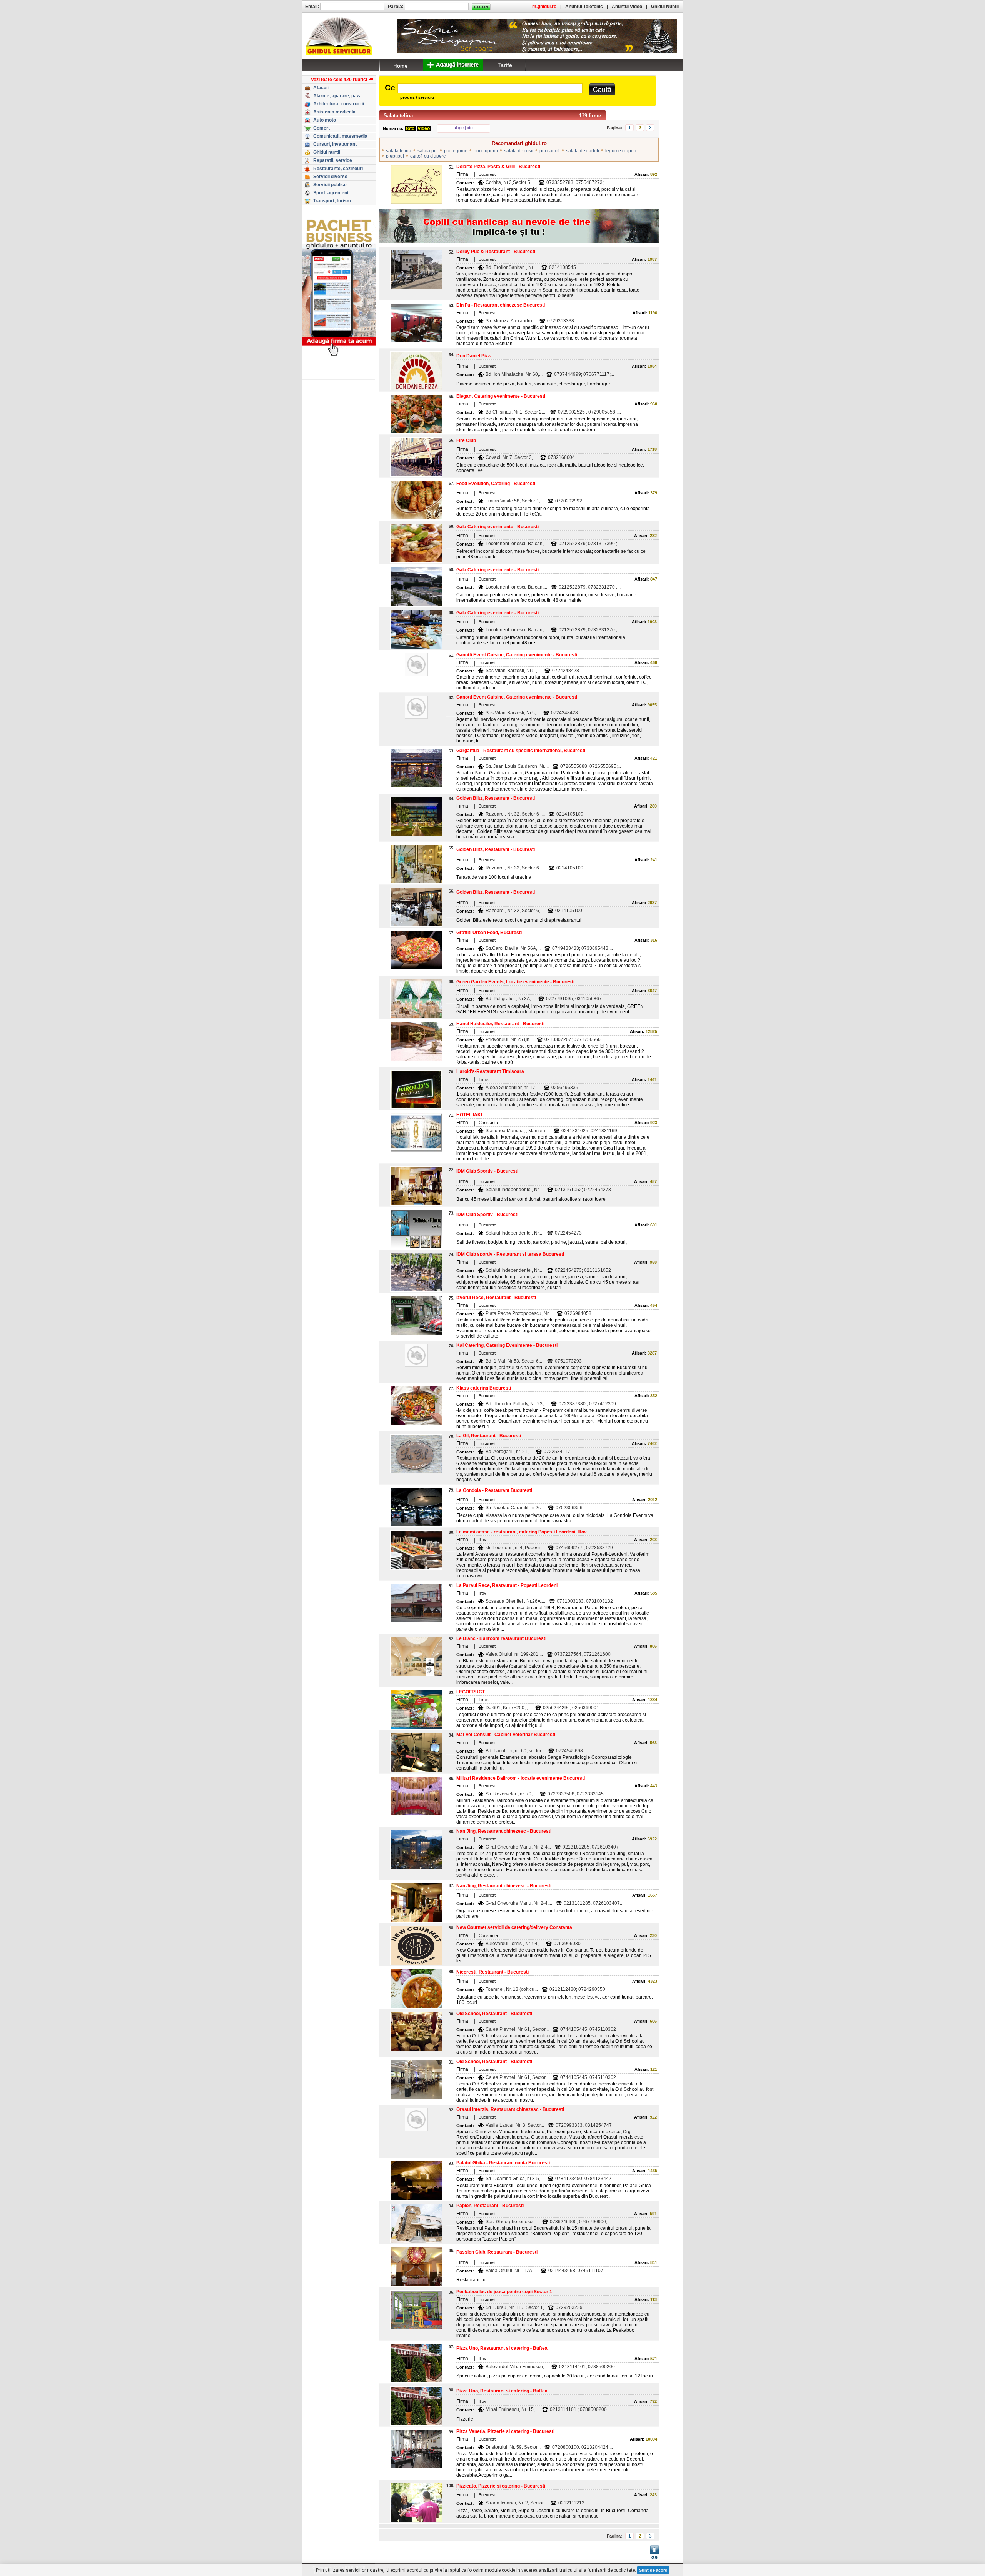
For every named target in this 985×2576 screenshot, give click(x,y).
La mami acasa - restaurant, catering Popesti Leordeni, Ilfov (522, 1532)
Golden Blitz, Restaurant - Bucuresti (496, 798)
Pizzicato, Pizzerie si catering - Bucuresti (501, 2486)
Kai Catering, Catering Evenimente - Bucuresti (507, 1345)
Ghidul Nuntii (665, 7)
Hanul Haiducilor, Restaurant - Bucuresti (500, 1024)
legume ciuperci (622, 151)
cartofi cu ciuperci (428, 156)
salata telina (399, 151)
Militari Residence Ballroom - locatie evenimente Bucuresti (521, 1778)
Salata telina (398, 116)
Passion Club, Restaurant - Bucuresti (497, 2252)
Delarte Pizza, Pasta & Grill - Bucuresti (498, 167)
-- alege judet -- (464, 128)
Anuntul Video (627, 7)
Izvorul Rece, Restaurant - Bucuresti (496, 1298)
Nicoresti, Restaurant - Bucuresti (492, 1972)
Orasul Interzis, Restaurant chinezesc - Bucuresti (510, 2109)
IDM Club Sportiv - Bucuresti (487, 1171)
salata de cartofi (583, 151)
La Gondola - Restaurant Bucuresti (494, 1490)
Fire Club (466, 440)
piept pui (395, 156)
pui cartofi (550, 151)
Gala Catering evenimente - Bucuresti (498, 527)
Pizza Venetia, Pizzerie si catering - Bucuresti (505, 2431)
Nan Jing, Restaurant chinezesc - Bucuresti (504, 1831)
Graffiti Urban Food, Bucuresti (489, 933)
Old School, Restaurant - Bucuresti (494, 2014)
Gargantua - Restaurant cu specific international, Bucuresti (521, 751)
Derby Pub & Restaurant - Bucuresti (496, 252)
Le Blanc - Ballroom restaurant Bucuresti (501, 1638)
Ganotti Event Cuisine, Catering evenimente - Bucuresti (517, 655)
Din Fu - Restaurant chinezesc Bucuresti (501, 305)
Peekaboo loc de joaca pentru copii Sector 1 (504, 2292)
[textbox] (490, 88)
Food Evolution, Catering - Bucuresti (496, 484)
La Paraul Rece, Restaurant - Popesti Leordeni (507, 1585)
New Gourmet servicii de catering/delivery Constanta (514, 1927)
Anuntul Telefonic (584, 7)
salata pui (428, 151)
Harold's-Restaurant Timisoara (490, 1071)
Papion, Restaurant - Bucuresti (490, 2206)
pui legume (456, 151)
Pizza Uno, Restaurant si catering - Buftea (502, 2348)
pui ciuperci (486, 151)
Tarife (505, 65)
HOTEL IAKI (469, 1115)
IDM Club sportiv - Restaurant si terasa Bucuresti (510, 1254)
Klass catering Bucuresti (484, 1388)
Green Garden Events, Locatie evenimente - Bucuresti (515, 982)
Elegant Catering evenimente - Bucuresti (501, 396)
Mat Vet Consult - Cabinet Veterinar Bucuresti (506, 1735)
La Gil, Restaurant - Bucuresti (489, 1436)
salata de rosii (519, 151)
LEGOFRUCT (471, 1692)
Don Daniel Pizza (475, 356)
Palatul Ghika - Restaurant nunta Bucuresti (503, 2163)
